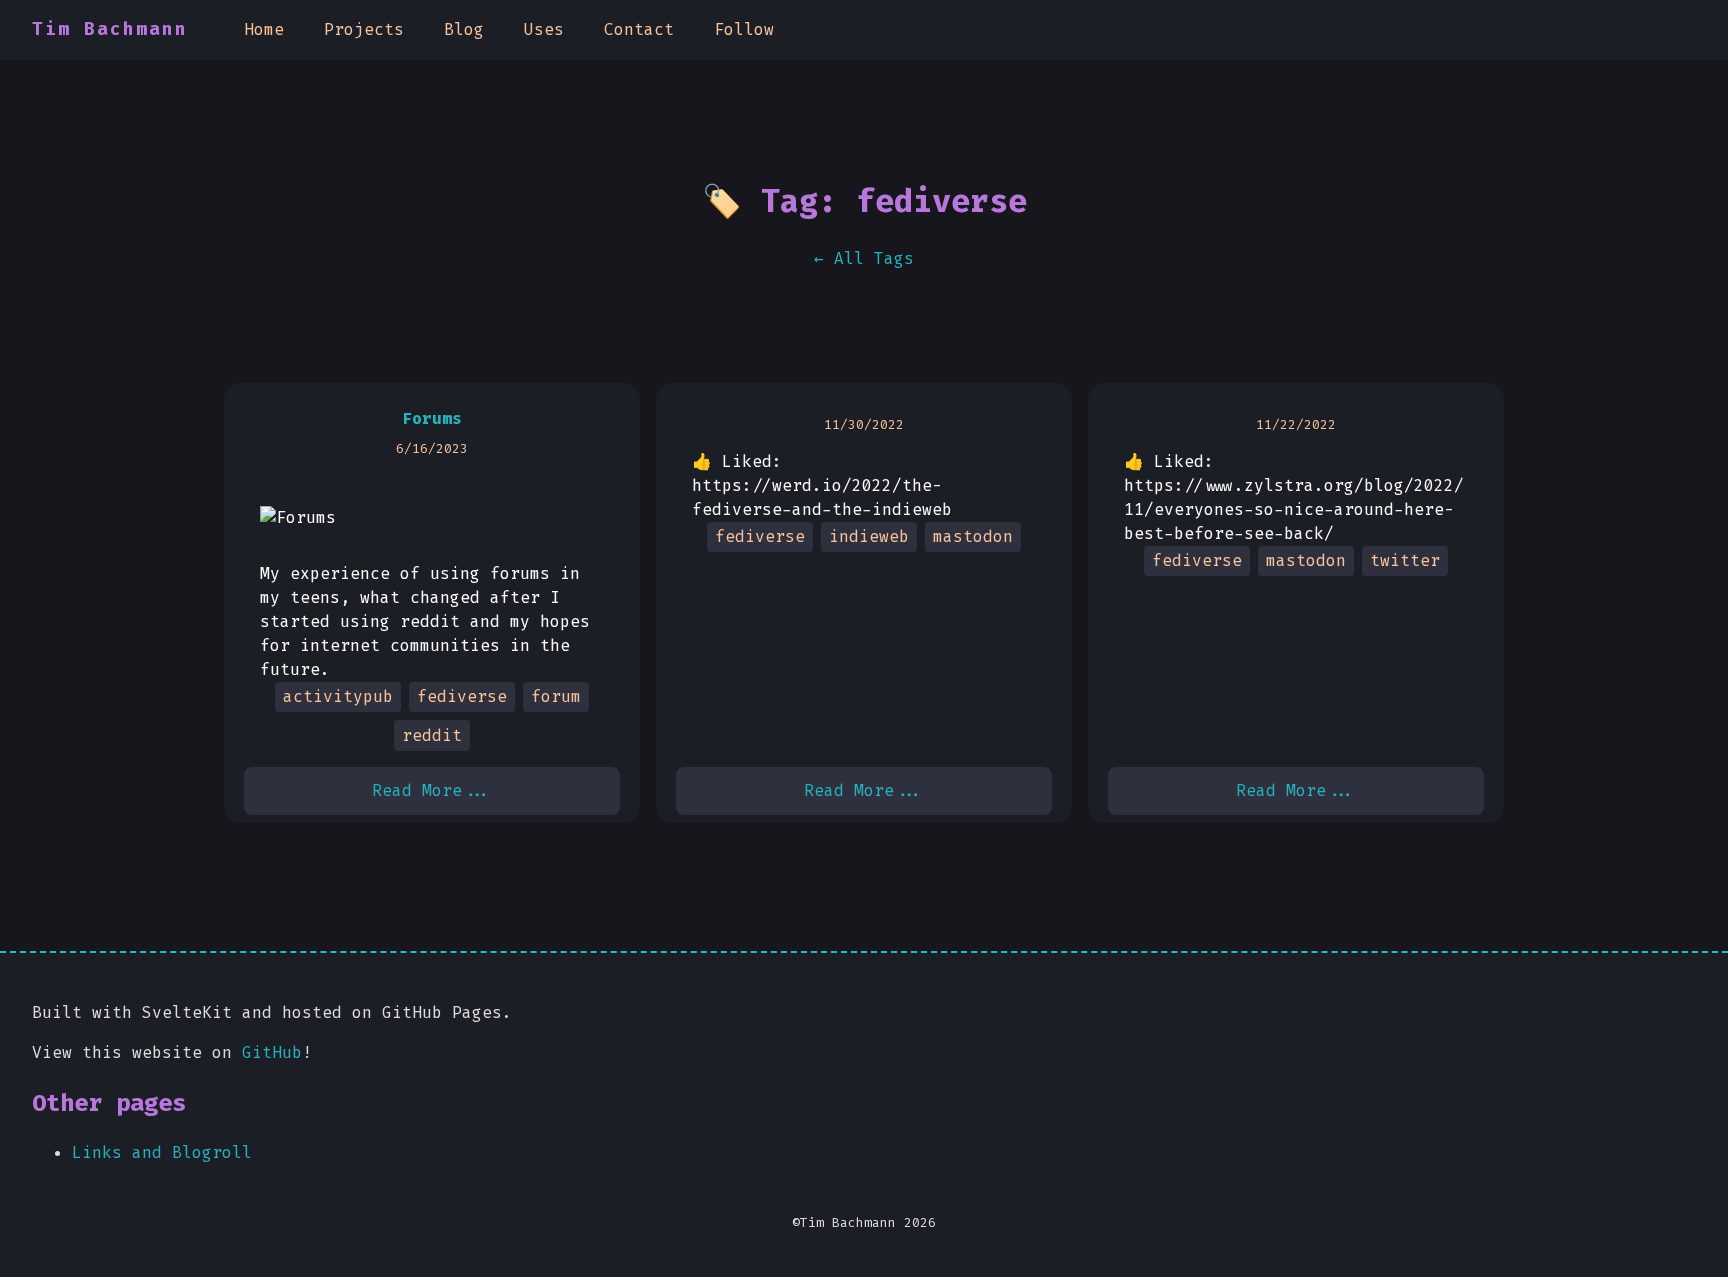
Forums (432, 418)
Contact (639, 29)
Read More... (432, 790)
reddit (432, 735)
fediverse (462, 696)
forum (556, 696)
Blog (464, 29)
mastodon (973, 536)
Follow (744, 29)
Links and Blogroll (162, 1152)
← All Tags (864, 258)
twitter (1405, 560)
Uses (544, 29)
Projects (364, 29)
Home (264, 29)
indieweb (869, 536)
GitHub (272, 1052)
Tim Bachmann (110, 29)
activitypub (338, 696)
